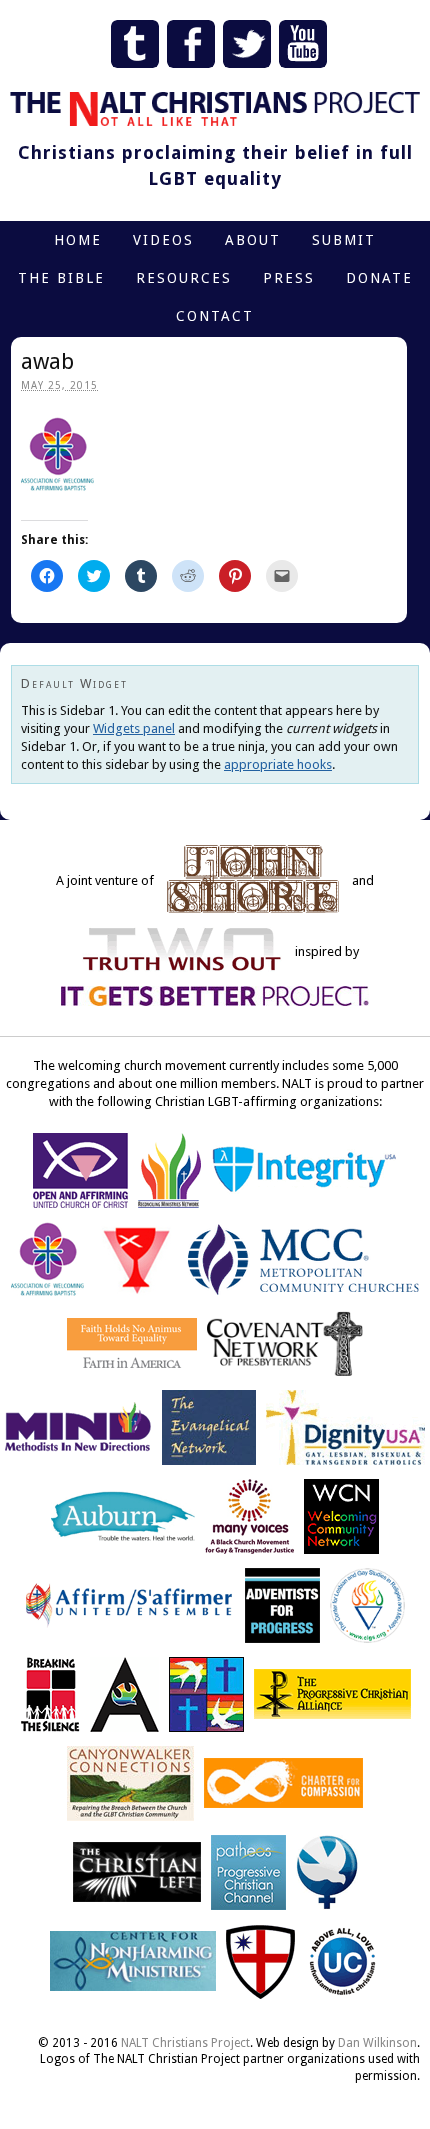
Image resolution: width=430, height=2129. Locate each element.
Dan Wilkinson (377, 2043)
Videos (163, 240)
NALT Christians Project (185, 2043)
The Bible (61, 278)
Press (289, 278)
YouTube (303, 44)
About (253, 240)
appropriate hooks (278, 764)
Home (78, 240)
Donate (379, 278)
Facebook (191, 44)
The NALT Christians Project (215, 109)
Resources (184, 278)
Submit (344, 240)
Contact (215, 316)
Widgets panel (134, 728)
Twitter (247, 44)
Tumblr (135, 44)
